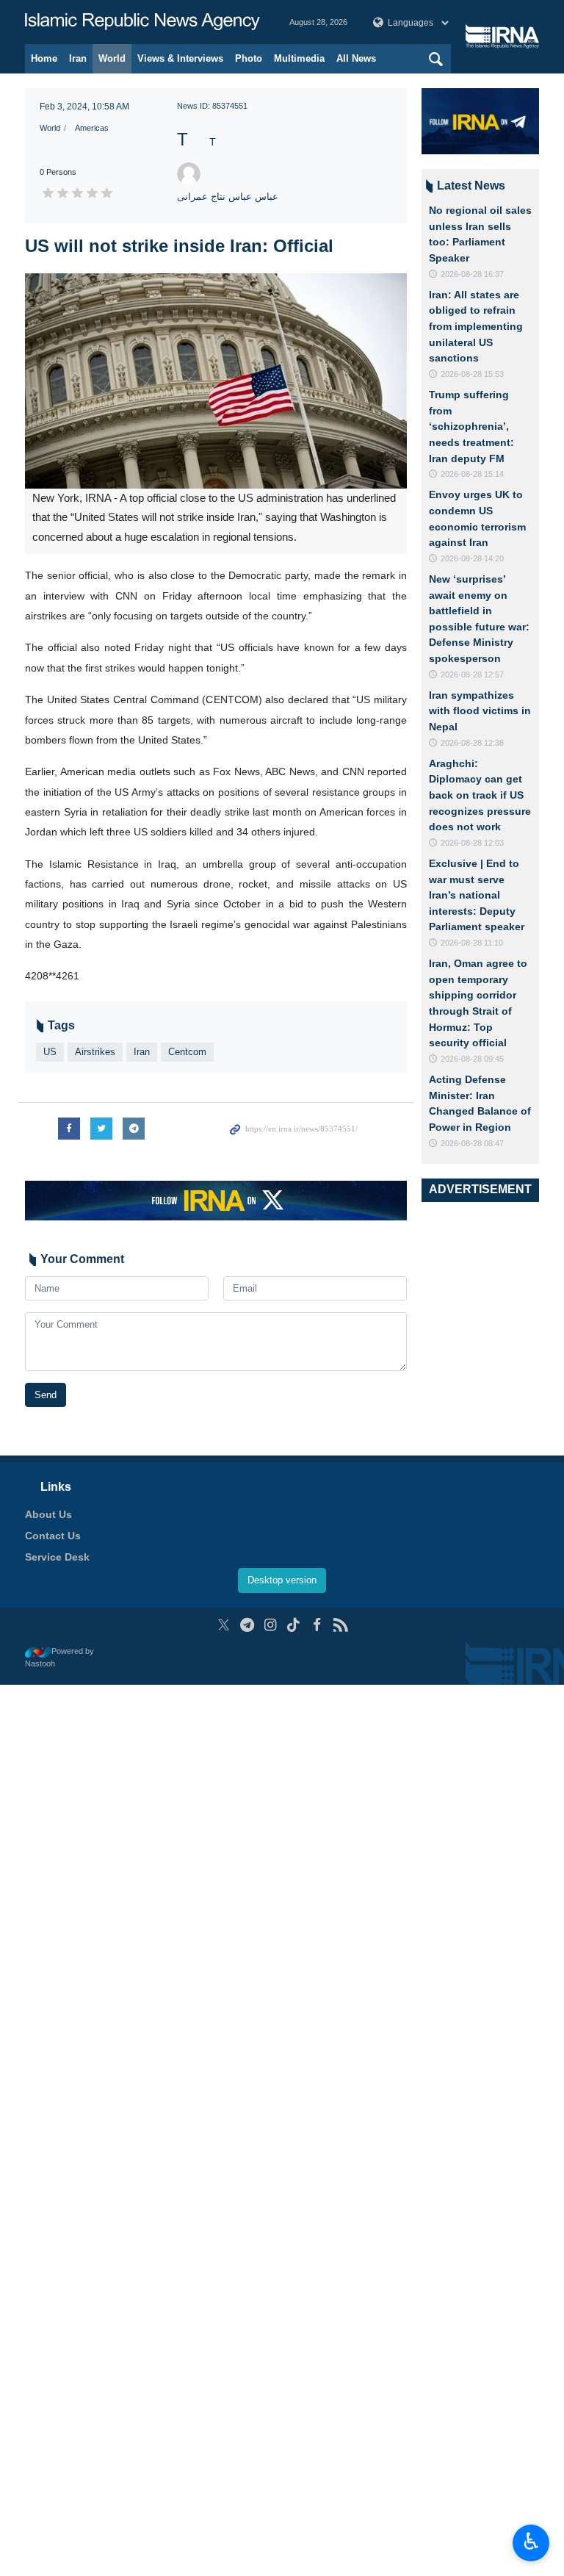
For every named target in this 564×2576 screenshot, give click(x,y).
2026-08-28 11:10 (472, 943)
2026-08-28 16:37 (472, 274)
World (112, 58)
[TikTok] (294, 1625)
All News (356, 58)
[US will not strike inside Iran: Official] (216, 381)
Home (44, 58)
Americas (92, 128)
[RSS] (340, 1625)
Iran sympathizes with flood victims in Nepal (480, 711)
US (50, 1052)
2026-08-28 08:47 (472, 1143)
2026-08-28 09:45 (472, 1059)
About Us (48, 1514)
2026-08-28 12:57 (472, 674)
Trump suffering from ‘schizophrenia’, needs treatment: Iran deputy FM (471, 426)
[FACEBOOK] (317, 1625)
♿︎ (531, 2541)
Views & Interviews (180, 58)
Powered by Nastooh (59, 1657)
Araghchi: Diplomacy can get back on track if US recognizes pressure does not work (480, 795)
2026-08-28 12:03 (472, 843)
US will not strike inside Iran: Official (179, 246)
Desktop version (282, 1580)
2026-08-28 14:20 (472, 558)
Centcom (187, 1052)
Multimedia (299, 58)
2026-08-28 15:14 (472, 474)
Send (46, 1395)
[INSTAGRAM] (271, 1625)
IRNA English (142, 22)
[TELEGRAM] (247, 1625)
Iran (78, 58)
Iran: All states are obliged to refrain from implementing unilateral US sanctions (476, 326)
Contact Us (53, 1536)
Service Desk (57, 1557)
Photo (249, 58)
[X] (224, 1625)
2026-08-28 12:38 (472, 743)
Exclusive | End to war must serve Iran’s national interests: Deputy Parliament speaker (477, 895)
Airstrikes (95, 1052)
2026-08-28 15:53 (472, 374)
